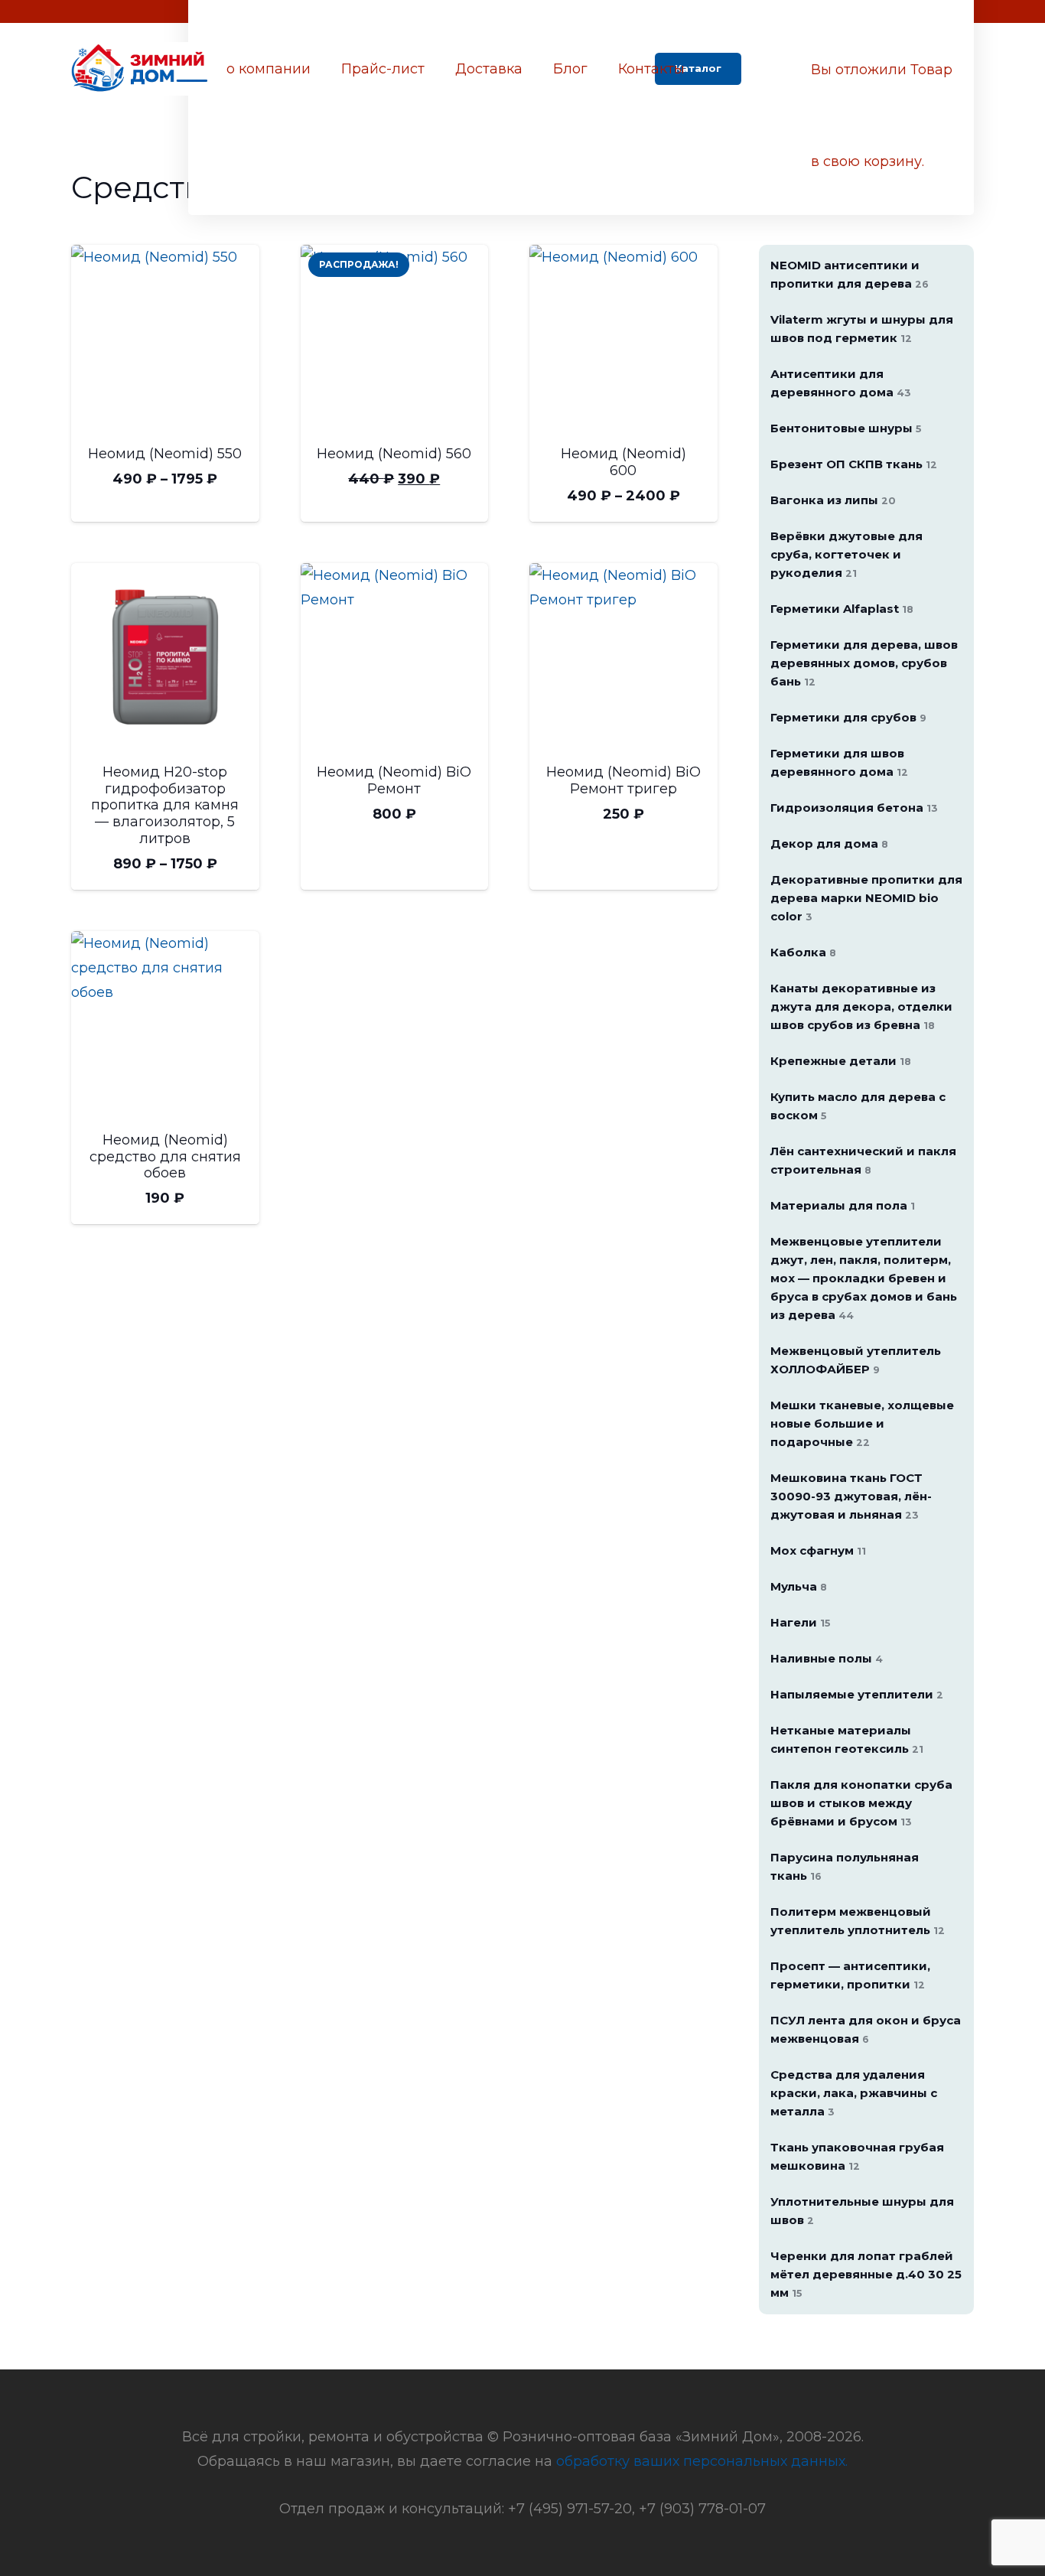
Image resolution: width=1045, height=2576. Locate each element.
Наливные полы (827, 1658)
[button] (776, 69)
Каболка (803, 952)
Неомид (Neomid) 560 (394, 454)
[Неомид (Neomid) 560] (395, 339)
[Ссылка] (141, 69)
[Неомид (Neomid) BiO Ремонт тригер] (623, 657)
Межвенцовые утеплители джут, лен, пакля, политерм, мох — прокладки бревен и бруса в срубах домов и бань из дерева (864, 1278)
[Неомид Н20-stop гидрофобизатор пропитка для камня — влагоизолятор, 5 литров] (165, 657)
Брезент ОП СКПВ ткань (854, 464)
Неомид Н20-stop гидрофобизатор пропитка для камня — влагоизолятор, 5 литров (165, 805)
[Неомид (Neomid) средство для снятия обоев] (165, 1025)
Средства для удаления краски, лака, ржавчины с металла (854, 2093)
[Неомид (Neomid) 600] (623, 339)
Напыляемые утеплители (857, 1694)
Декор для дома (829, 843)
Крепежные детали (841, 1061)
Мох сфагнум (818, 1550)
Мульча (799, 1586)
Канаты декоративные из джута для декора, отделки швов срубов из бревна (861, 1006)
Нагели (801, 1622)
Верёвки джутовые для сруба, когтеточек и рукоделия (846, 554)
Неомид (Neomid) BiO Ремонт (394, 780)
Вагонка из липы (833, 500)
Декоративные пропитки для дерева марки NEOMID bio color (866, 898)
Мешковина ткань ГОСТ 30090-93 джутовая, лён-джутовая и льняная (851, 1496)
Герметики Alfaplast (842, 609)
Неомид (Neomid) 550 (165, 454)
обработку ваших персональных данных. (702, 2461)
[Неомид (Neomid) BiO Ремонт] (395, 657)
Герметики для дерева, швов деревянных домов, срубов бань (864, 663)
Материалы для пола (843, 1205)
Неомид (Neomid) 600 (623, 462)
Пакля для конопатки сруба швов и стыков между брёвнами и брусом (861, 1803)
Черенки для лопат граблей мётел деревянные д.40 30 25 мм (866, 2274)
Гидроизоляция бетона (854, 808)
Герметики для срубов (848, 717)
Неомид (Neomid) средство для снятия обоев (165, 1156)
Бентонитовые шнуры (846, 428)
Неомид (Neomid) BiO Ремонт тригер (623, 780)
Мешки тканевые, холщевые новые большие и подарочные (862, 1423)
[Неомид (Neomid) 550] (165, 339)
